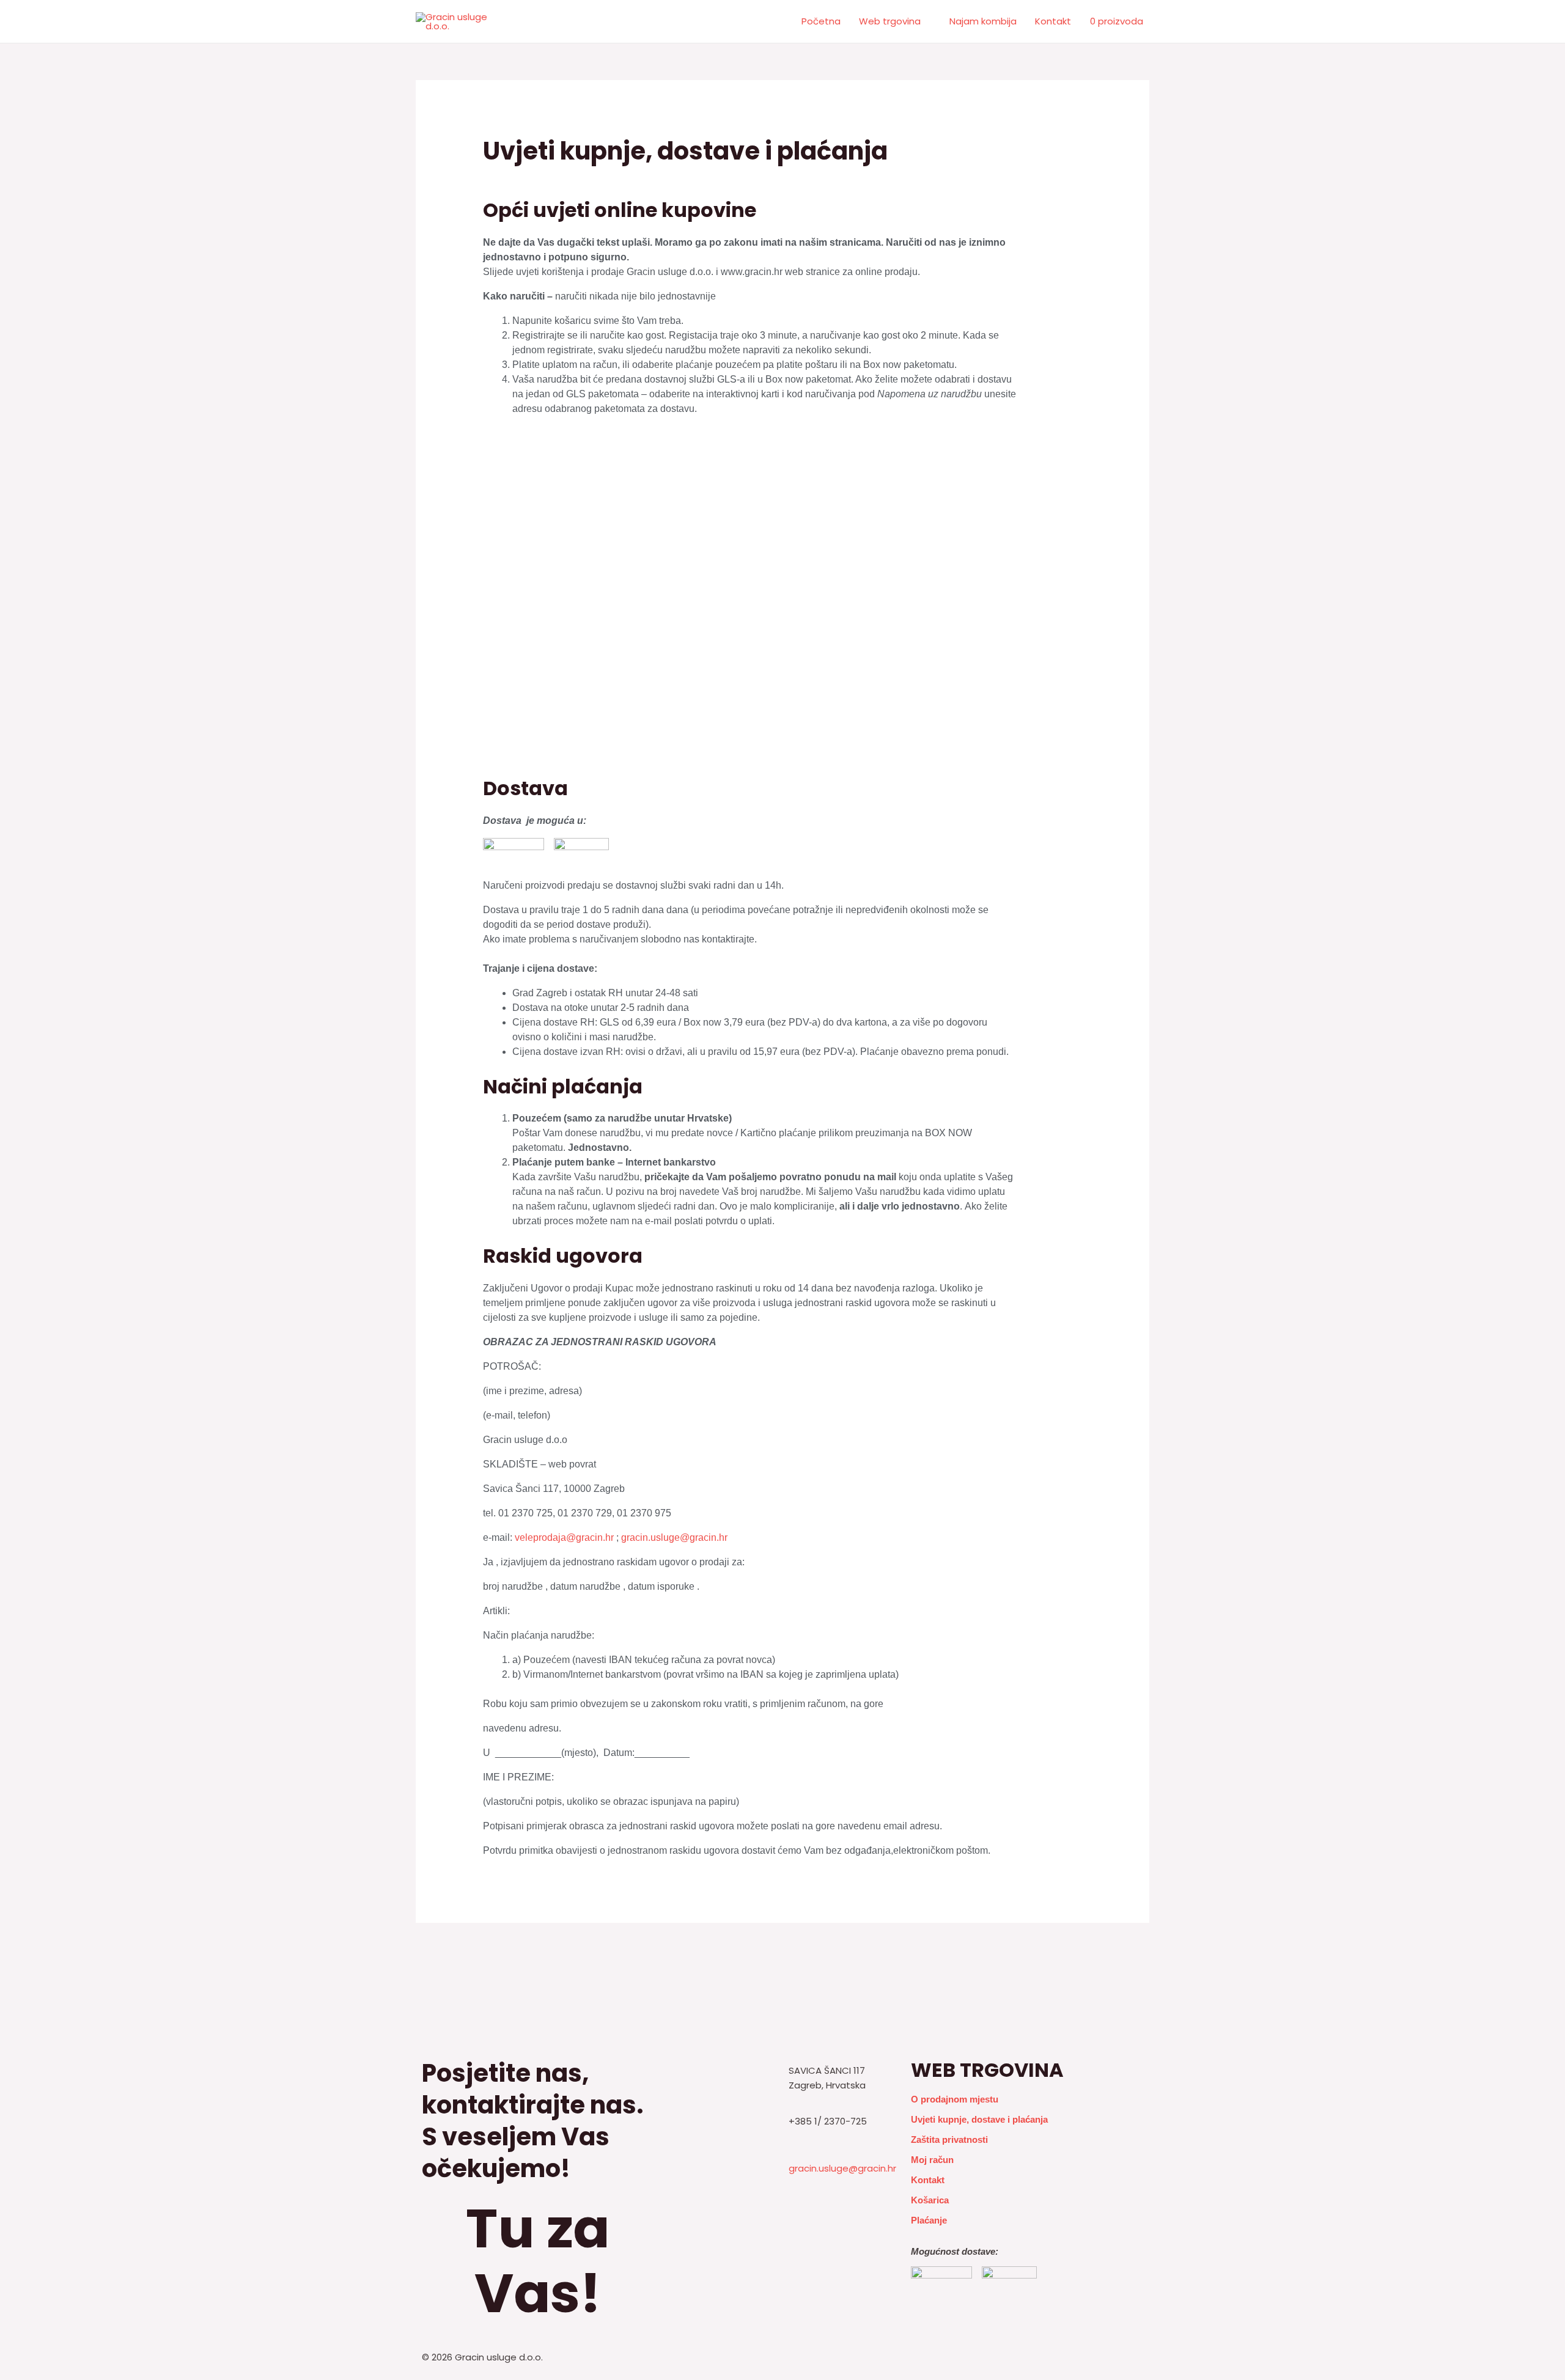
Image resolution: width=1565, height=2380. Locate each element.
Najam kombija (983, 21)
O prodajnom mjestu (955, 2099)
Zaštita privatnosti (949, 2139)
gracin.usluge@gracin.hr (674, 1537)
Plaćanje (929, 2220)
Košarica (930, 2200)
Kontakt (1053, 21)
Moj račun (932, 2160)
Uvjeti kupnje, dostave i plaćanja (979, 2119)
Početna (821, 21)
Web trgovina (890, 21)
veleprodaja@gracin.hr (564, 1537)
